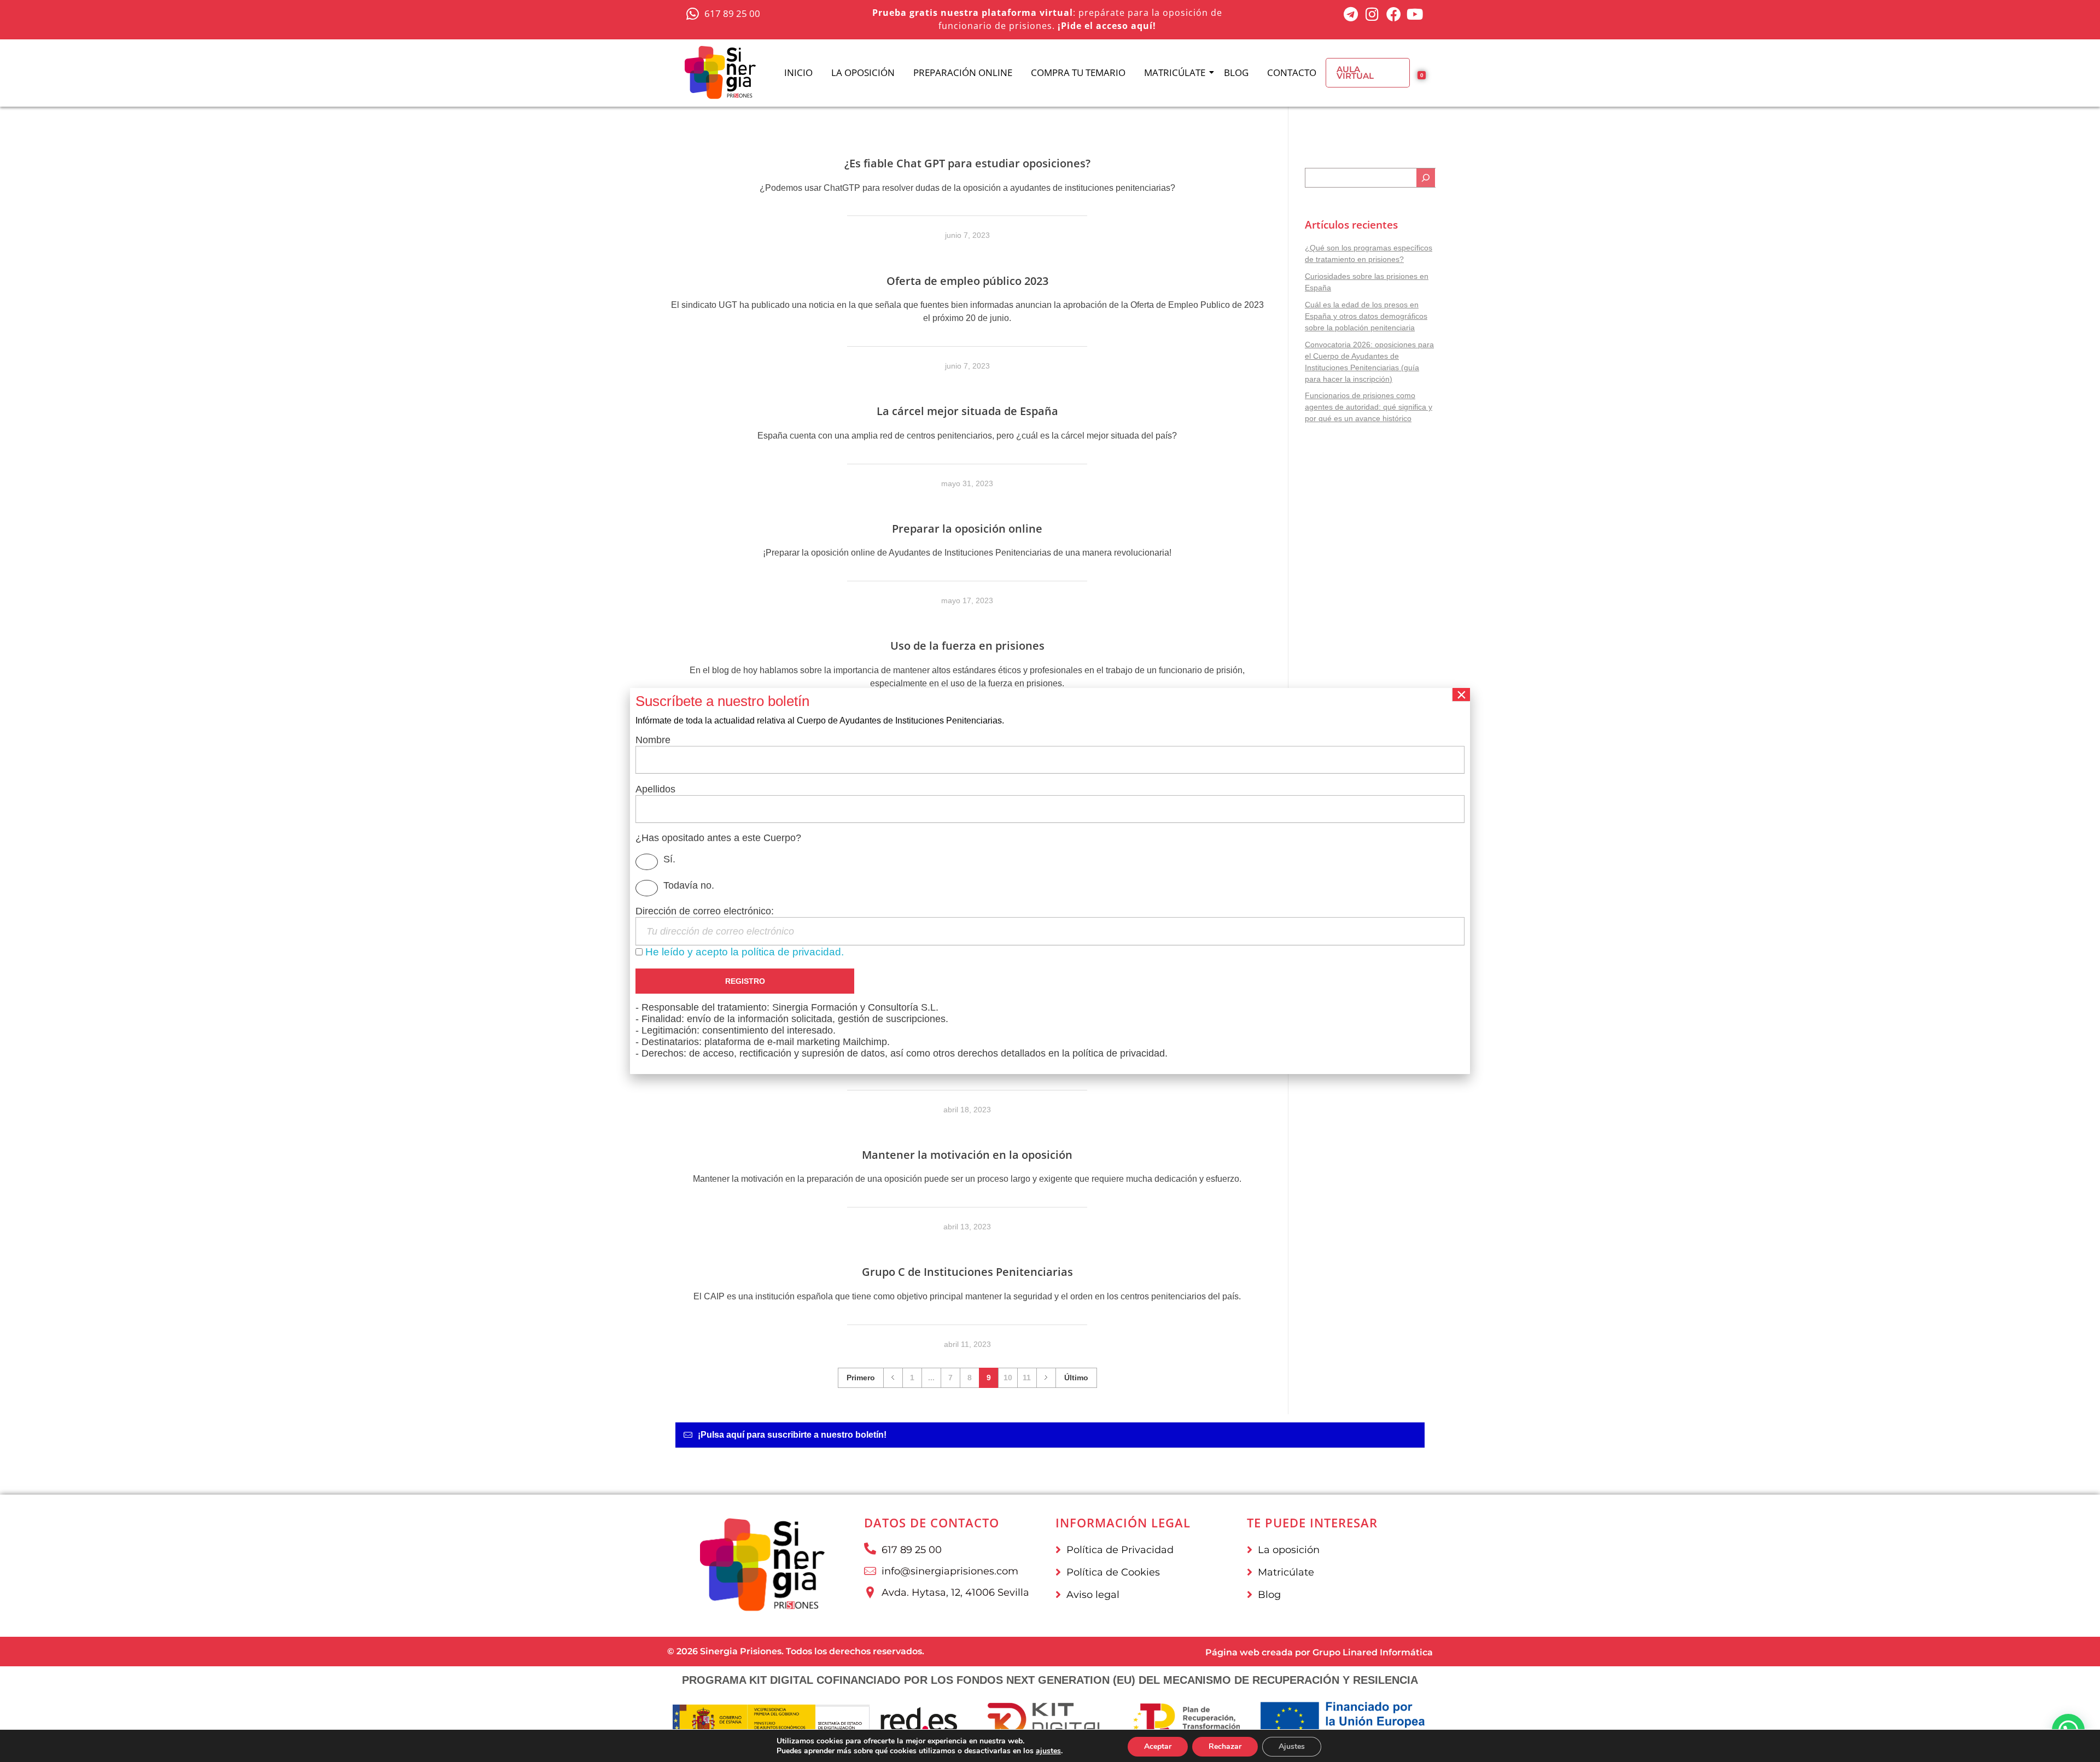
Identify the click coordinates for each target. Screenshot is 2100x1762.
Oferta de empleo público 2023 (967, 281)
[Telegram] (1351, 14)
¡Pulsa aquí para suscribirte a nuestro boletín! (792, 1435)
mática (1417, 1652)
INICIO (798, 72)
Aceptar (1158, 1746)
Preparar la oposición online (967, 529)
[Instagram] (1372, 14)
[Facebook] (1394, 14)
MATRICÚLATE (1175, 72)
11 (1027, 1378)
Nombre (653, 740)
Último (1076, 1378)
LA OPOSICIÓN (863, 72)
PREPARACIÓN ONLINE (963, 72)
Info (1389, 1652)
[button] (1050, 1435)
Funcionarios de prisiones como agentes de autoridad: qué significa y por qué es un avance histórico (1369, 407)
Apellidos (655, 789)
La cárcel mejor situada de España (967, 411)
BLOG (1236, 72)
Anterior (893, 1378)
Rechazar (1225, 1746)
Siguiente (1046, 1378)
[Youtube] (1415, 14)
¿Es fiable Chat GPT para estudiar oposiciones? (967, 163)
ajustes (1048, 1751)
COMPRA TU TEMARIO (1078, 72)
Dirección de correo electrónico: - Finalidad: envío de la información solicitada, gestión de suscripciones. (902, 982)
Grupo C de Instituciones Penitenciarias (967, 1272)
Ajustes (1292, 1746)
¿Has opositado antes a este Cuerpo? (718, 838)
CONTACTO (1292, 72)
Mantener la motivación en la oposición (967, 1155)
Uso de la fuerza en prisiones (967, 646)
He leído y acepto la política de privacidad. (745, 952)
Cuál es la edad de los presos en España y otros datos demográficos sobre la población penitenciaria (1366, 316)
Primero (861, 1378)
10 (1008, 1378)
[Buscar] (1426, 178)
